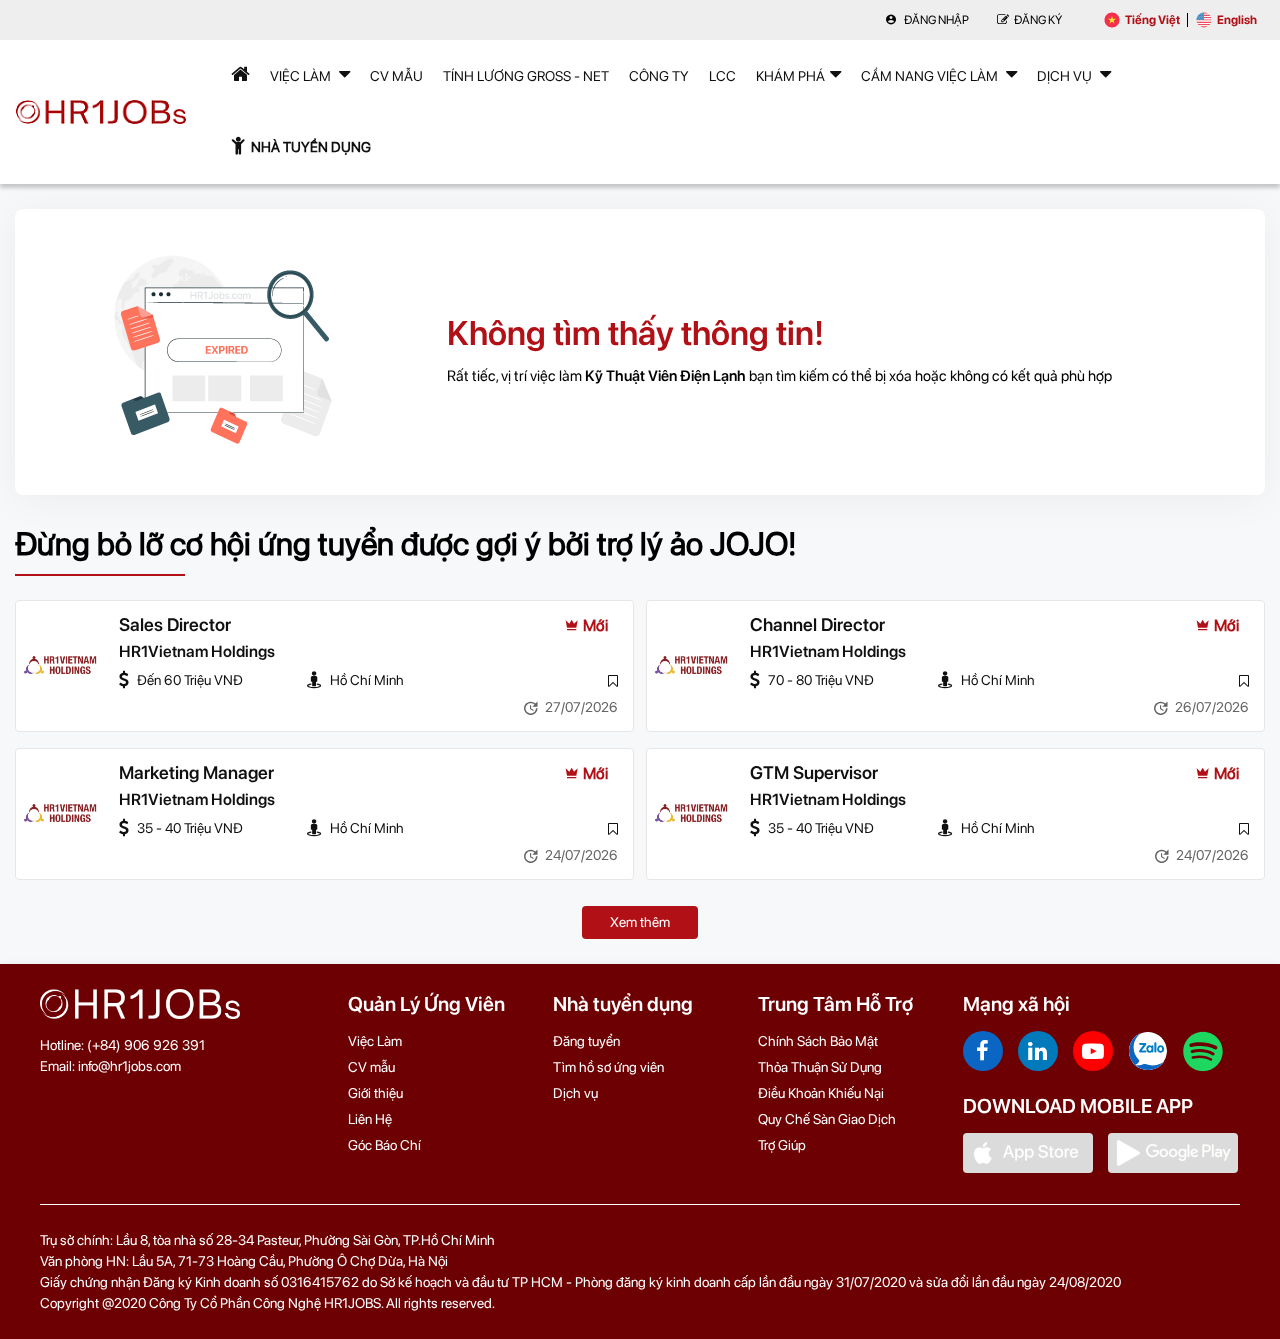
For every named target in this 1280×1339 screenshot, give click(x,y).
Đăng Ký (1038, 20)
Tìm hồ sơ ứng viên (608, 1067)
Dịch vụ (575, 1093)
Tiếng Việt (1152, 20)
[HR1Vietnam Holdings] (60, 666)
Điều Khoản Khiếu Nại (821, 1093)
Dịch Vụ (1066, 76)
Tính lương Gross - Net (526, 76)
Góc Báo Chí (384, 1145)
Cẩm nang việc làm (931, 76)
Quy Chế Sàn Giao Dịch (827, 1119)
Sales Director (175, 624)
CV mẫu (396, 76)
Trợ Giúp (782, 1145)
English (1237, 20)
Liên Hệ (370, 1119)
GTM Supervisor (814, 772)
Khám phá (790, 76)
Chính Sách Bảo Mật (818, 1041)
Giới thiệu (375, 1093)
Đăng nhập (935, 20)
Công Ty (659, 76)
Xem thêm (640, 922)
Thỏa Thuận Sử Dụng (820, 1067)
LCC (722, 76)
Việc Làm (302, 76)
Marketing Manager (196, 772)
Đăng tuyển (586, 1041)
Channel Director (817, 624)
